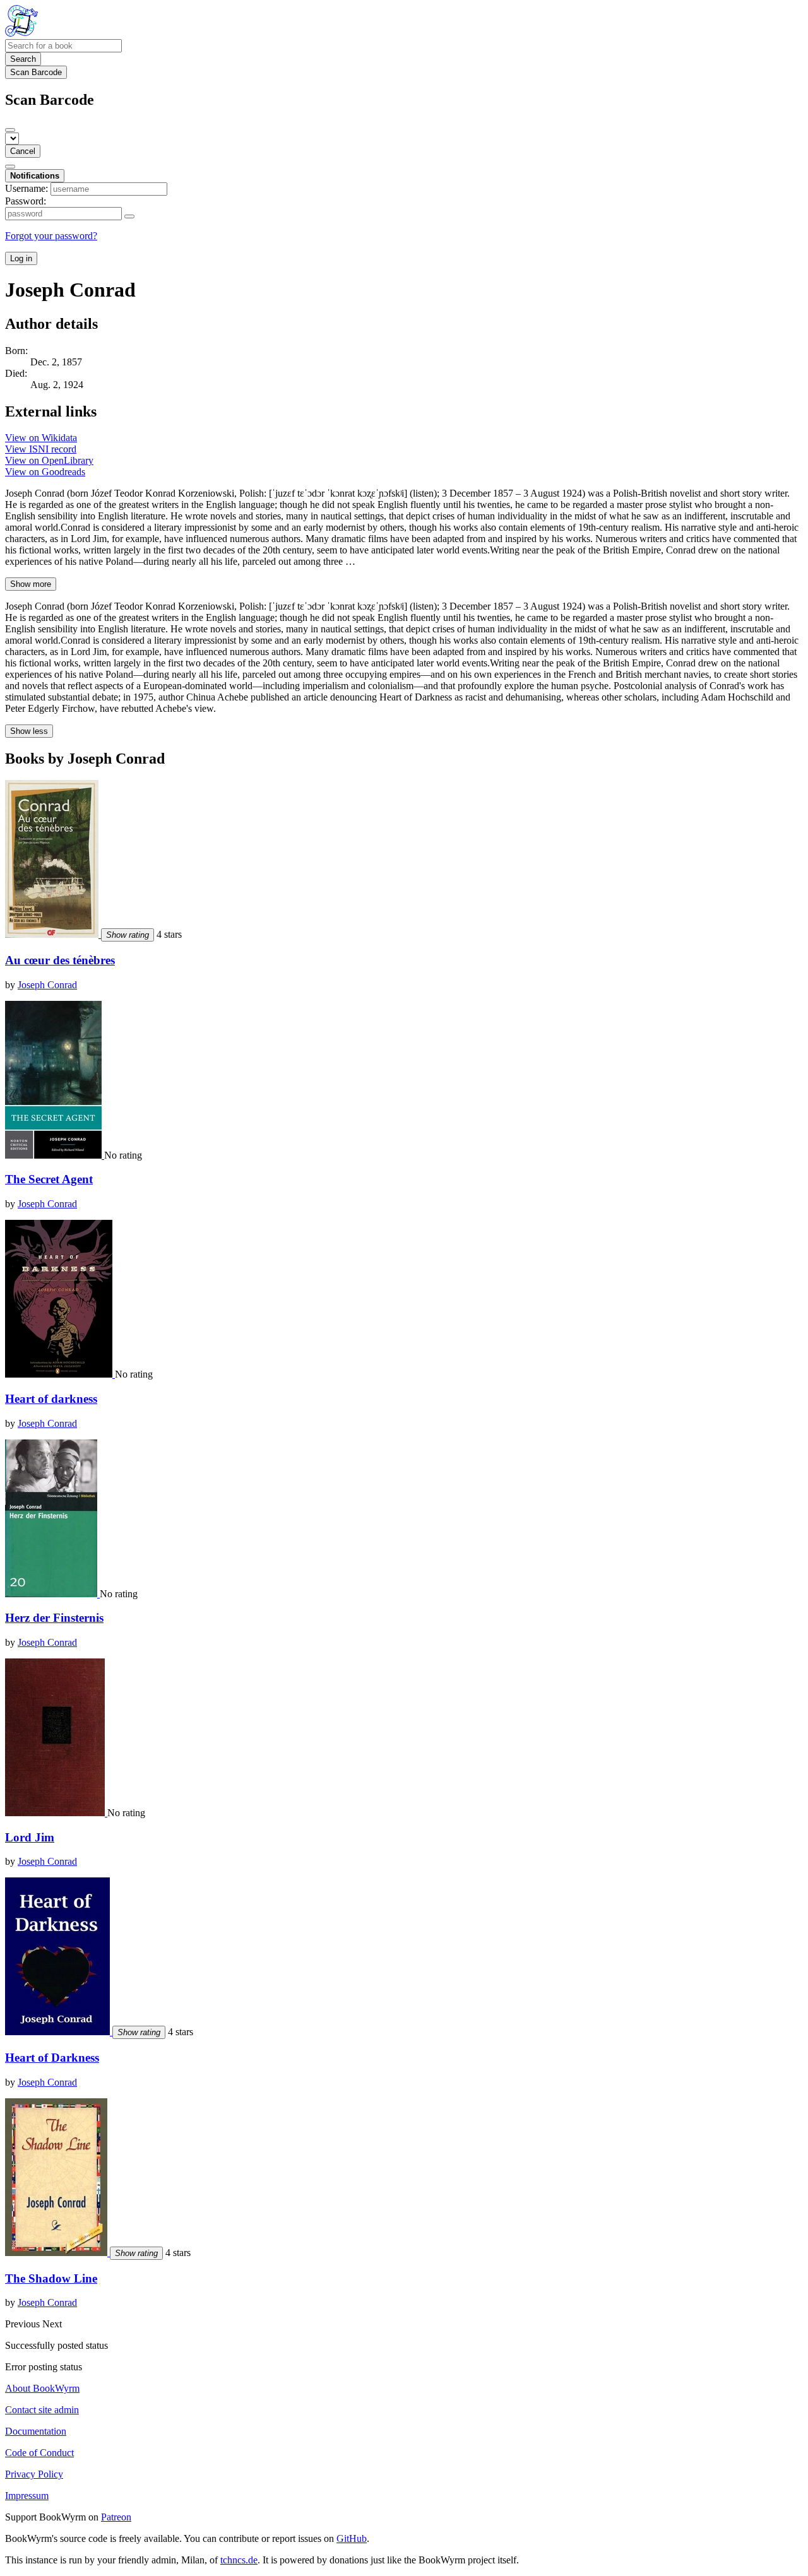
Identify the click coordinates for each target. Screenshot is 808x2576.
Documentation (36, 2431)
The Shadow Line (51, 2278)
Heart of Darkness (52, 2058)
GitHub (352, 2538)
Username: (27, 188)
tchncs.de (239, 2560)
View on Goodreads (45, 472)
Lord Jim (30, 1837)
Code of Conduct (39, 2453)
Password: (26, 201)
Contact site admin (42, 2410)
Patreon (116, 2517)
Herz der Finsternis (54, 1618)
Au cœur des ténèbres (60, 960)
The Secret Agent (49, 1179)
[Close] (10, 130)
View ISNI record (41, 449)
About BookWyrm (42, 2388)
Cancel (23, 151)
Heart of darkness (51, 1399)
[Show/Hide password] (129, 216)
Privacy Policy (34, 2474)
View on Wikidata (41, 438)
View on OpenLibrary (49, 460)
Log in (21, 258)
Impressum (27, 2496)
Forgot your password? (51, 236)
